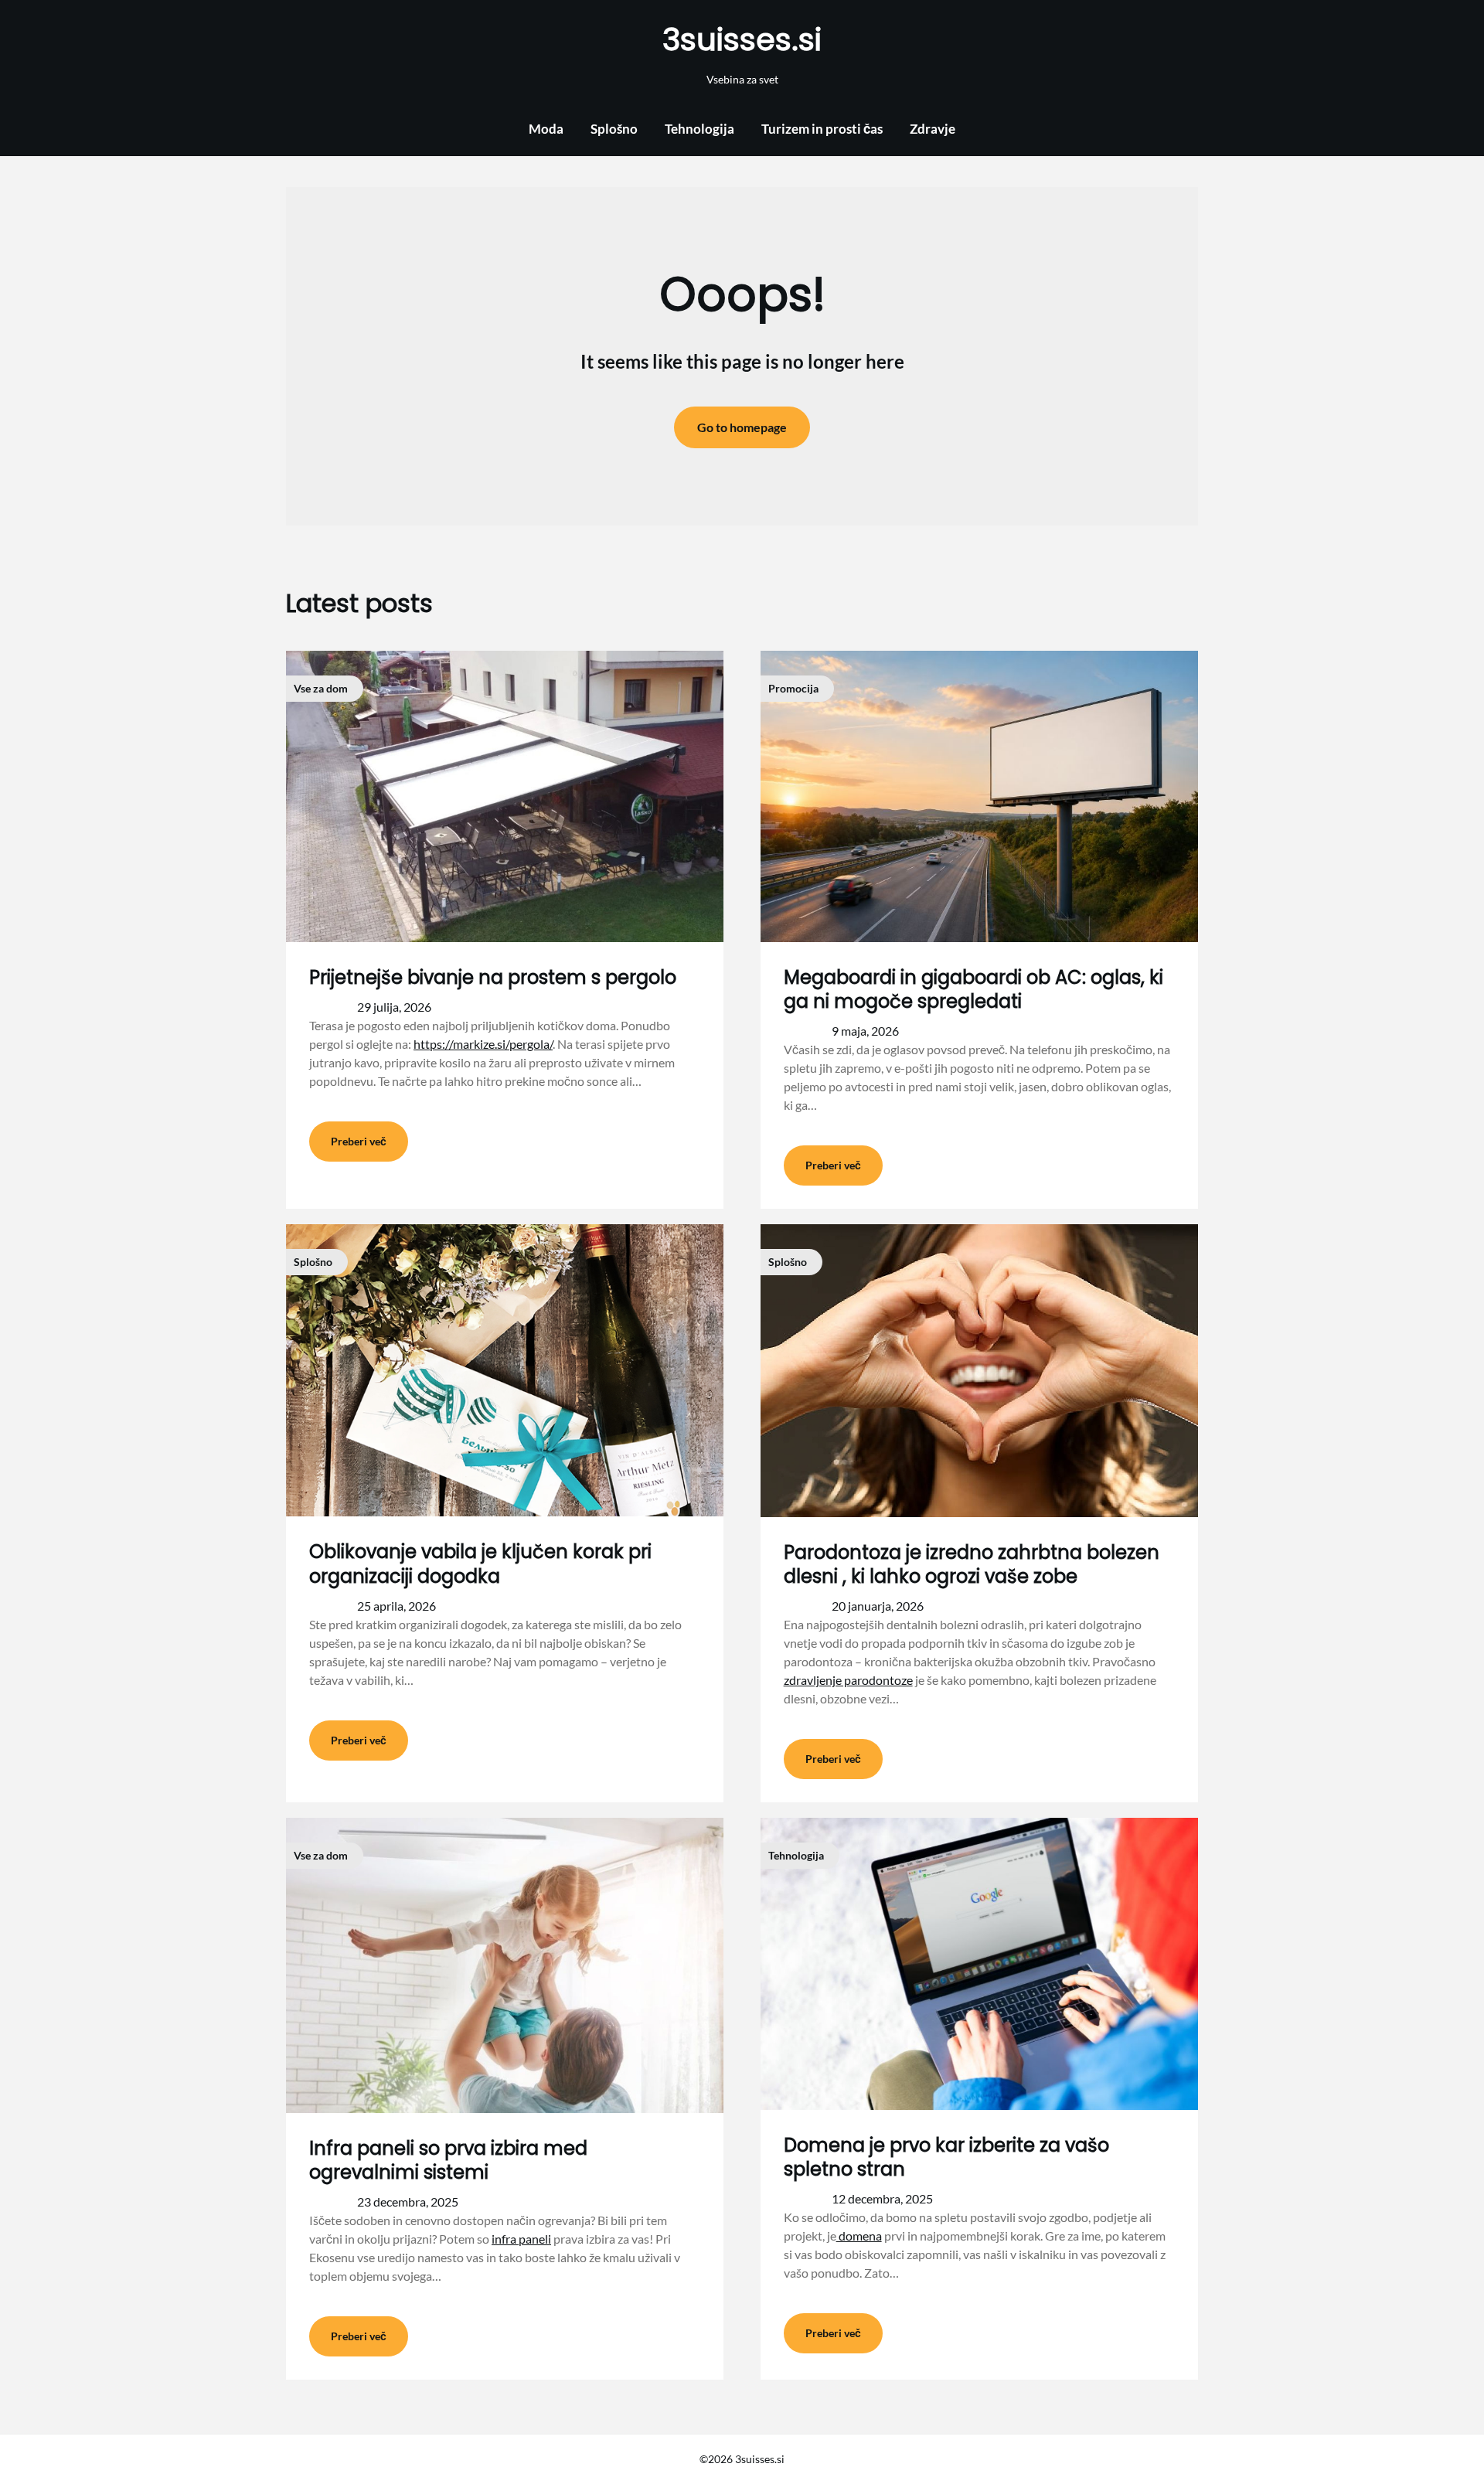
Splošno (614, 129)
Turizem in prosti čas (822, 129)
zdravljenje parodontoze (848, 1680)
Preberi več (359, 1141)
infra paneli (521, 2239)
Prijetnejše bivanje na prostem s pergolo (493, 977)
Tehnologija (699, 129)
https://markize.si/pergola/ (483, 1044)
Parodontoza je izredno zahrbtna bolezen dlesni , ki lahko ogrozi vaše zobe (972, 1564)
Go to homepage (742, 427)
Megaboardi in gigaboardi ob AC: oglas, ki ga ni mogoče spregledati (973, 989)
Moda (546, 129)
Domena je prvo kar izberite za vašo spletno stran (946, 2157)
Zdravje (933, 129)
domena (859, 2236)
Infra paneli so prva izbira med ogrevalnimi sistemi (448, 2160)
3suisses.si (742, 39)
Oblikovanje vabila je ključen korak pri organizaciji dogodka (480, 1564)
